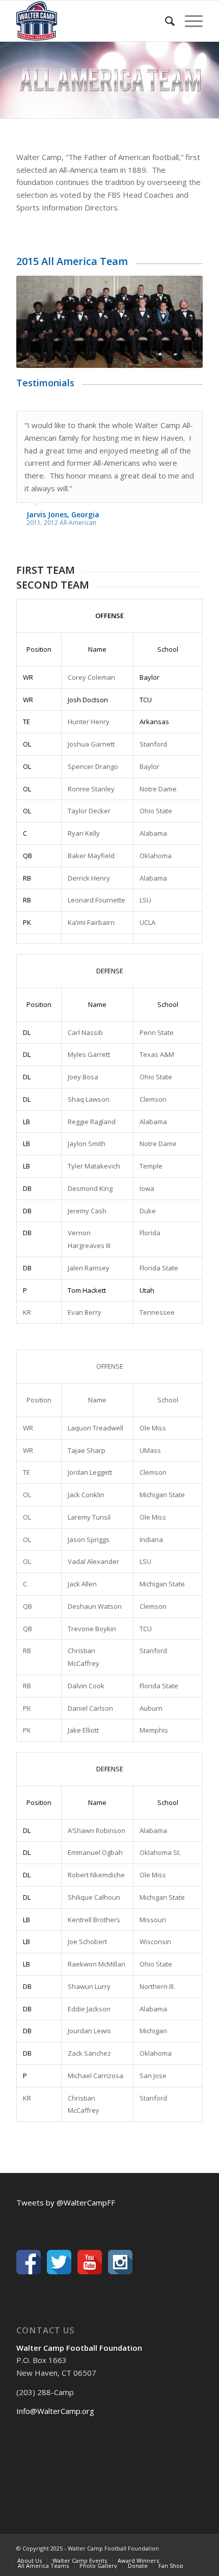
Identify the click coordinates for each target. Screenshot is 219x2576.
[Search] (165, 21)
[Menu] (189, 21)
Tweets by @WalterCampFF (66, 2202)
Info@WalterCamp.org (55, 2411)
